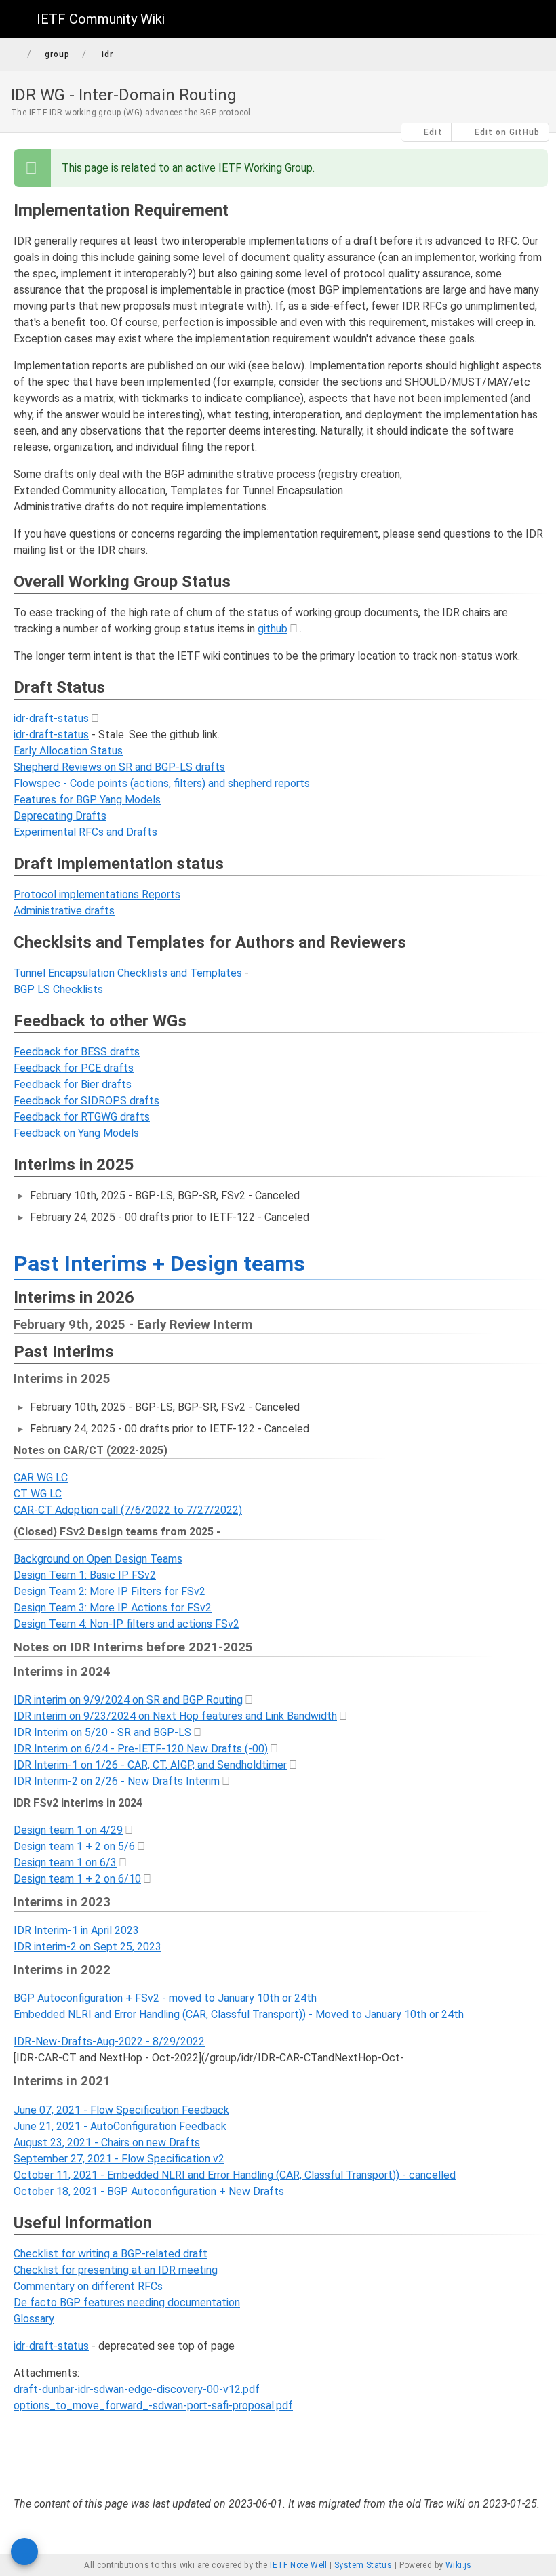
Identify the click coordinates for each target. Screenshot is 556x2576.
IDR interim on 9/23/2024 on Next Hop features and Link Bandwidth (175, 1716)
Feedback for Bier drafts (73, 1084)
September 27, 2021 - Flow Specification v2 (119, 2159)
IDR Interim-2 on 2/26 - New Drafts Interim (117, 1781)
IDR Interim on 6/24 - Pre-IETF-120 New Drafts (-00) (141, 1749)
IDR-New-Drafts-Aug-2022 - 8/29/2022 (109, 2041)
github (273, 629)
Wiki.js (459, 2565)
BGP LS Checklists (58, 989)
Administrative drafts (64, 911)
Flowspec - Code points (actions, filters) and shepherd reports (162, 783)
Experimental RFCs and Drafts (85, 832)
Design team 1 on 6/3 (65, 1863)
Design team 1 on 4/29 (68, 1830)
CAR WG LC (41, 1477)
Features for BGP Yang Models (87, 800)
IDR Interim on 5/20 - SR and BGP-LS (102, 1732)
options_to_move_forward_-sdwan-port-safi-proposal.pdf (153, 2406)
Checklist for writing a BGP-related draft (111, 2254)
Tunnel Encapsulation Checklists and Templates (128, 973)
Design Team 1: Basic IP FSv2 (85, 1575)
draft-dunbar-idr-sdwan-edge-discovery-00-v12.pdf (137, 2389)
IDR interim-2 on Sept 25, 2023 (87, 1947)
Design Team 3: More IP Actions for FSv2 (113, 1608)
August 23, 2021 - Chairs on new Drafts (107, 2142)
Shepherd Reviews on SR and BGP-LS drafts (119, 767)
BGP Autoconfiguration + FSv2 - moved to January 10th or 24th (165, 1998)
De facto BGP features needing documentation (127, 2302)
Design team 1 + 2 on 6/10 (77, 1879)
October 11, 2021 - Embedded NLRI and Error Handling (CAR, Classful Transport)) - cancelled (235, 2175)
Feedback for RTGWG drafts (82, 1117)
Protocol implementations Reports (97, 894)
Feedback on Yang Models (76, 1133)
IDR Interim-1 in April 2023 (76, 1930)
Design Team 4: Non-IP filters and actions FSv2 (126, 1624)
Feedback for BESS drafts (77, 1052)
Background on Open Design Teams (98, 1559)
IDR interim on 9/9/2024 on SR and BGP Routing (128, 1700)
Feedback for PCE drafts (74, 1068)
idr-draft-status (51, 718)
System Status (363, 2565)
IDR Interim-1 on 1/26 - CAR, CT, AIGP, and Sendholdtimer (150, 1765)
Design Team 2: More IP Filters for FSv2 (110, 1591)
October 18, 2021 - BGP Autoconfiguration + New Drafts (149, 2191)
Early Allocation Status (68, 751)
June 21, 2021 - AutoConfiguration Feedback (120, 2126)
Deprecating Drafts (60, 816)
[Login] (534, 19)
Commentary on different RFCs (88, 2286)
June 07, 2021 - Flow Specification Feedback (121, 2110)
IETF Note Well (299, 2565)
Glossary (34, 2319)
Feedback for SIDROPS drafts (86, 1101)
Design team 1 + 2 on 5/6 (74, 1846)
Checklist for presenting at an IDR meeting (116, 2270)
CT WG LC (38, 1494)
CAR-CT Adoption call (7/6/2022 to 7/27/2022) (128, 1510)
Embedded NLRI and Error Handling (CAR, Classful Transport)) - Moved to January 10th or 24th (239, 2014)
